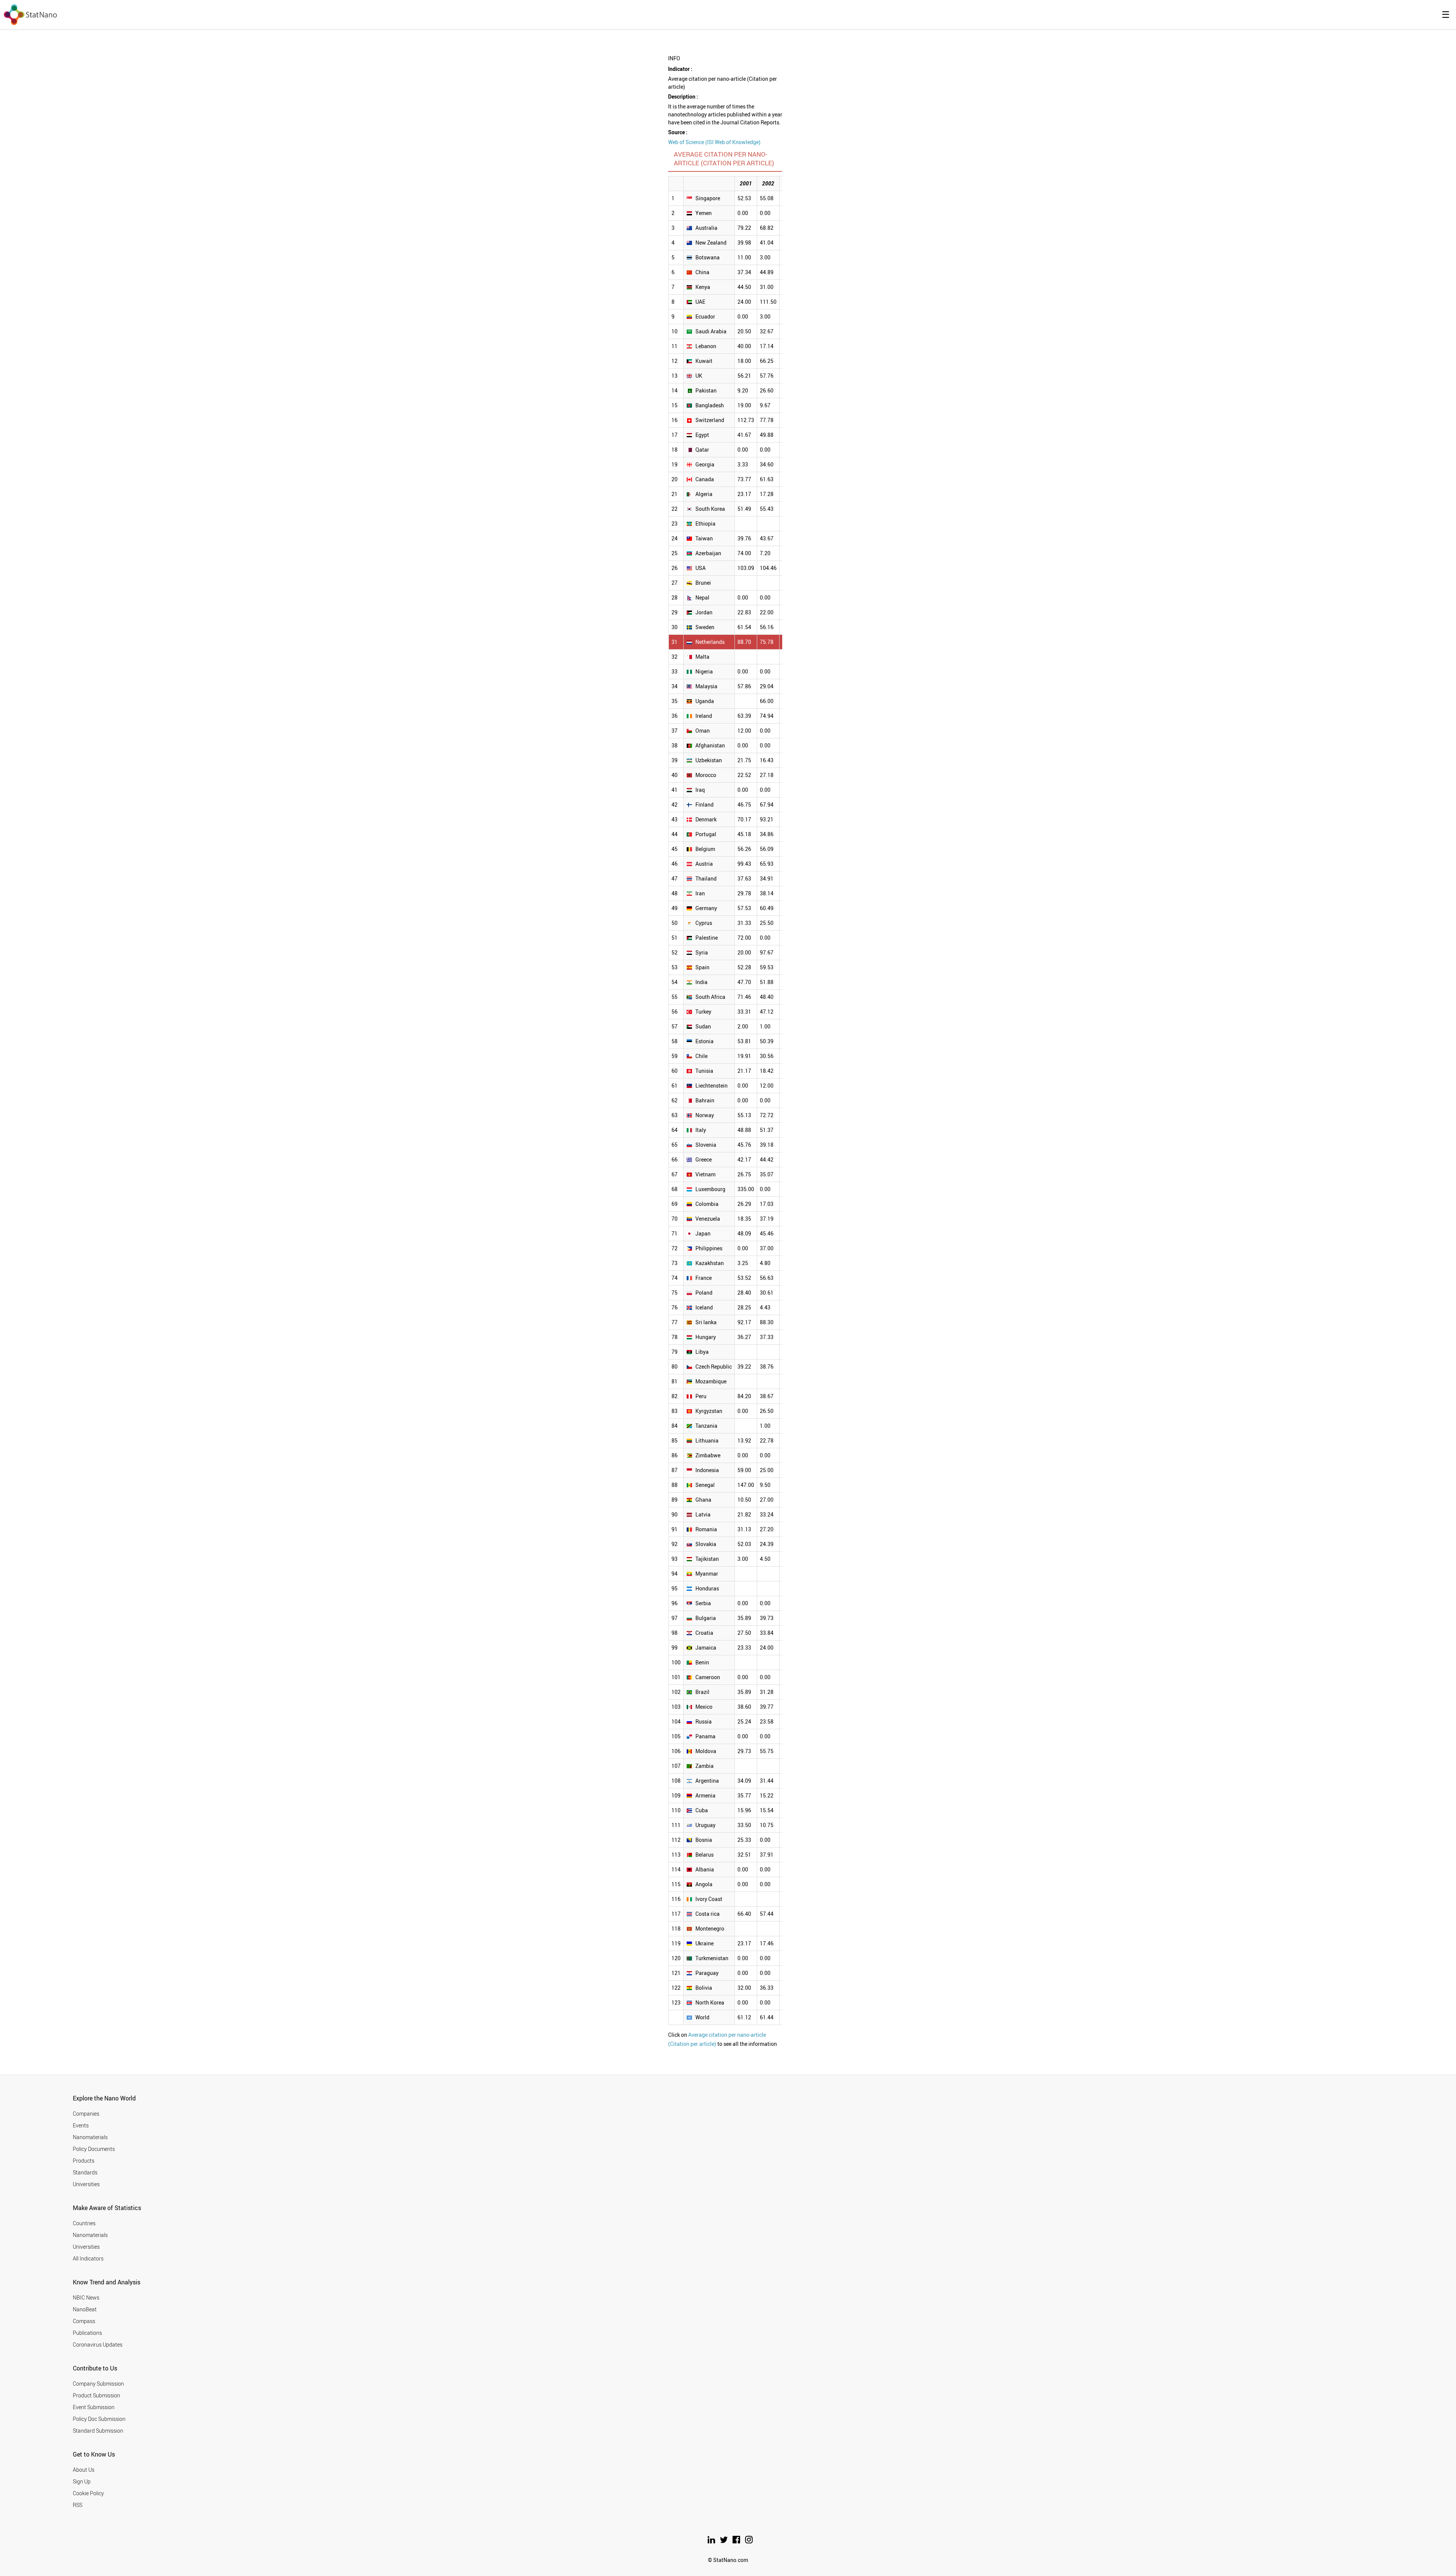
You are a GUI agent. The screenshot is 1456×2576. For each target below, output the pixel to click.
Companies (86, 2114)
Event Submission (94, 2407)
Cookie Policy (88, 2493)
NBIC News (86, 2297)
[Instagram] (749, 2541)
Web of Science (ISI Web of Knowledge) (714, 142)
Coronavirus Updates (98, 2344)
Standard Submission (98, 2431)
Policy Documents (94, 2149)
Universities (86, 2184)
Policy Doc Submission (99, 2419)
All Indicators (88, 2258)
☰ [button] (1446, 14)
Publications (87, 2333)
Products (84, 2161)
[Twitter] (724, 2541)
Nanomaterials (90, 2137)
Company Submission (98, 2384)
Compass (84, 2321)
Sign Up (82, 2481)
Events (81, 2125)
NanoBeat (85, 2309)
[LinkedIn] (712, 2541)
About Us (84, 2470)
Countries (84, 2223)
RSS (78, 2505)
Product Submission (96, 2395)
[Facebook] (737, 2541)
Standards (85, 2172)
